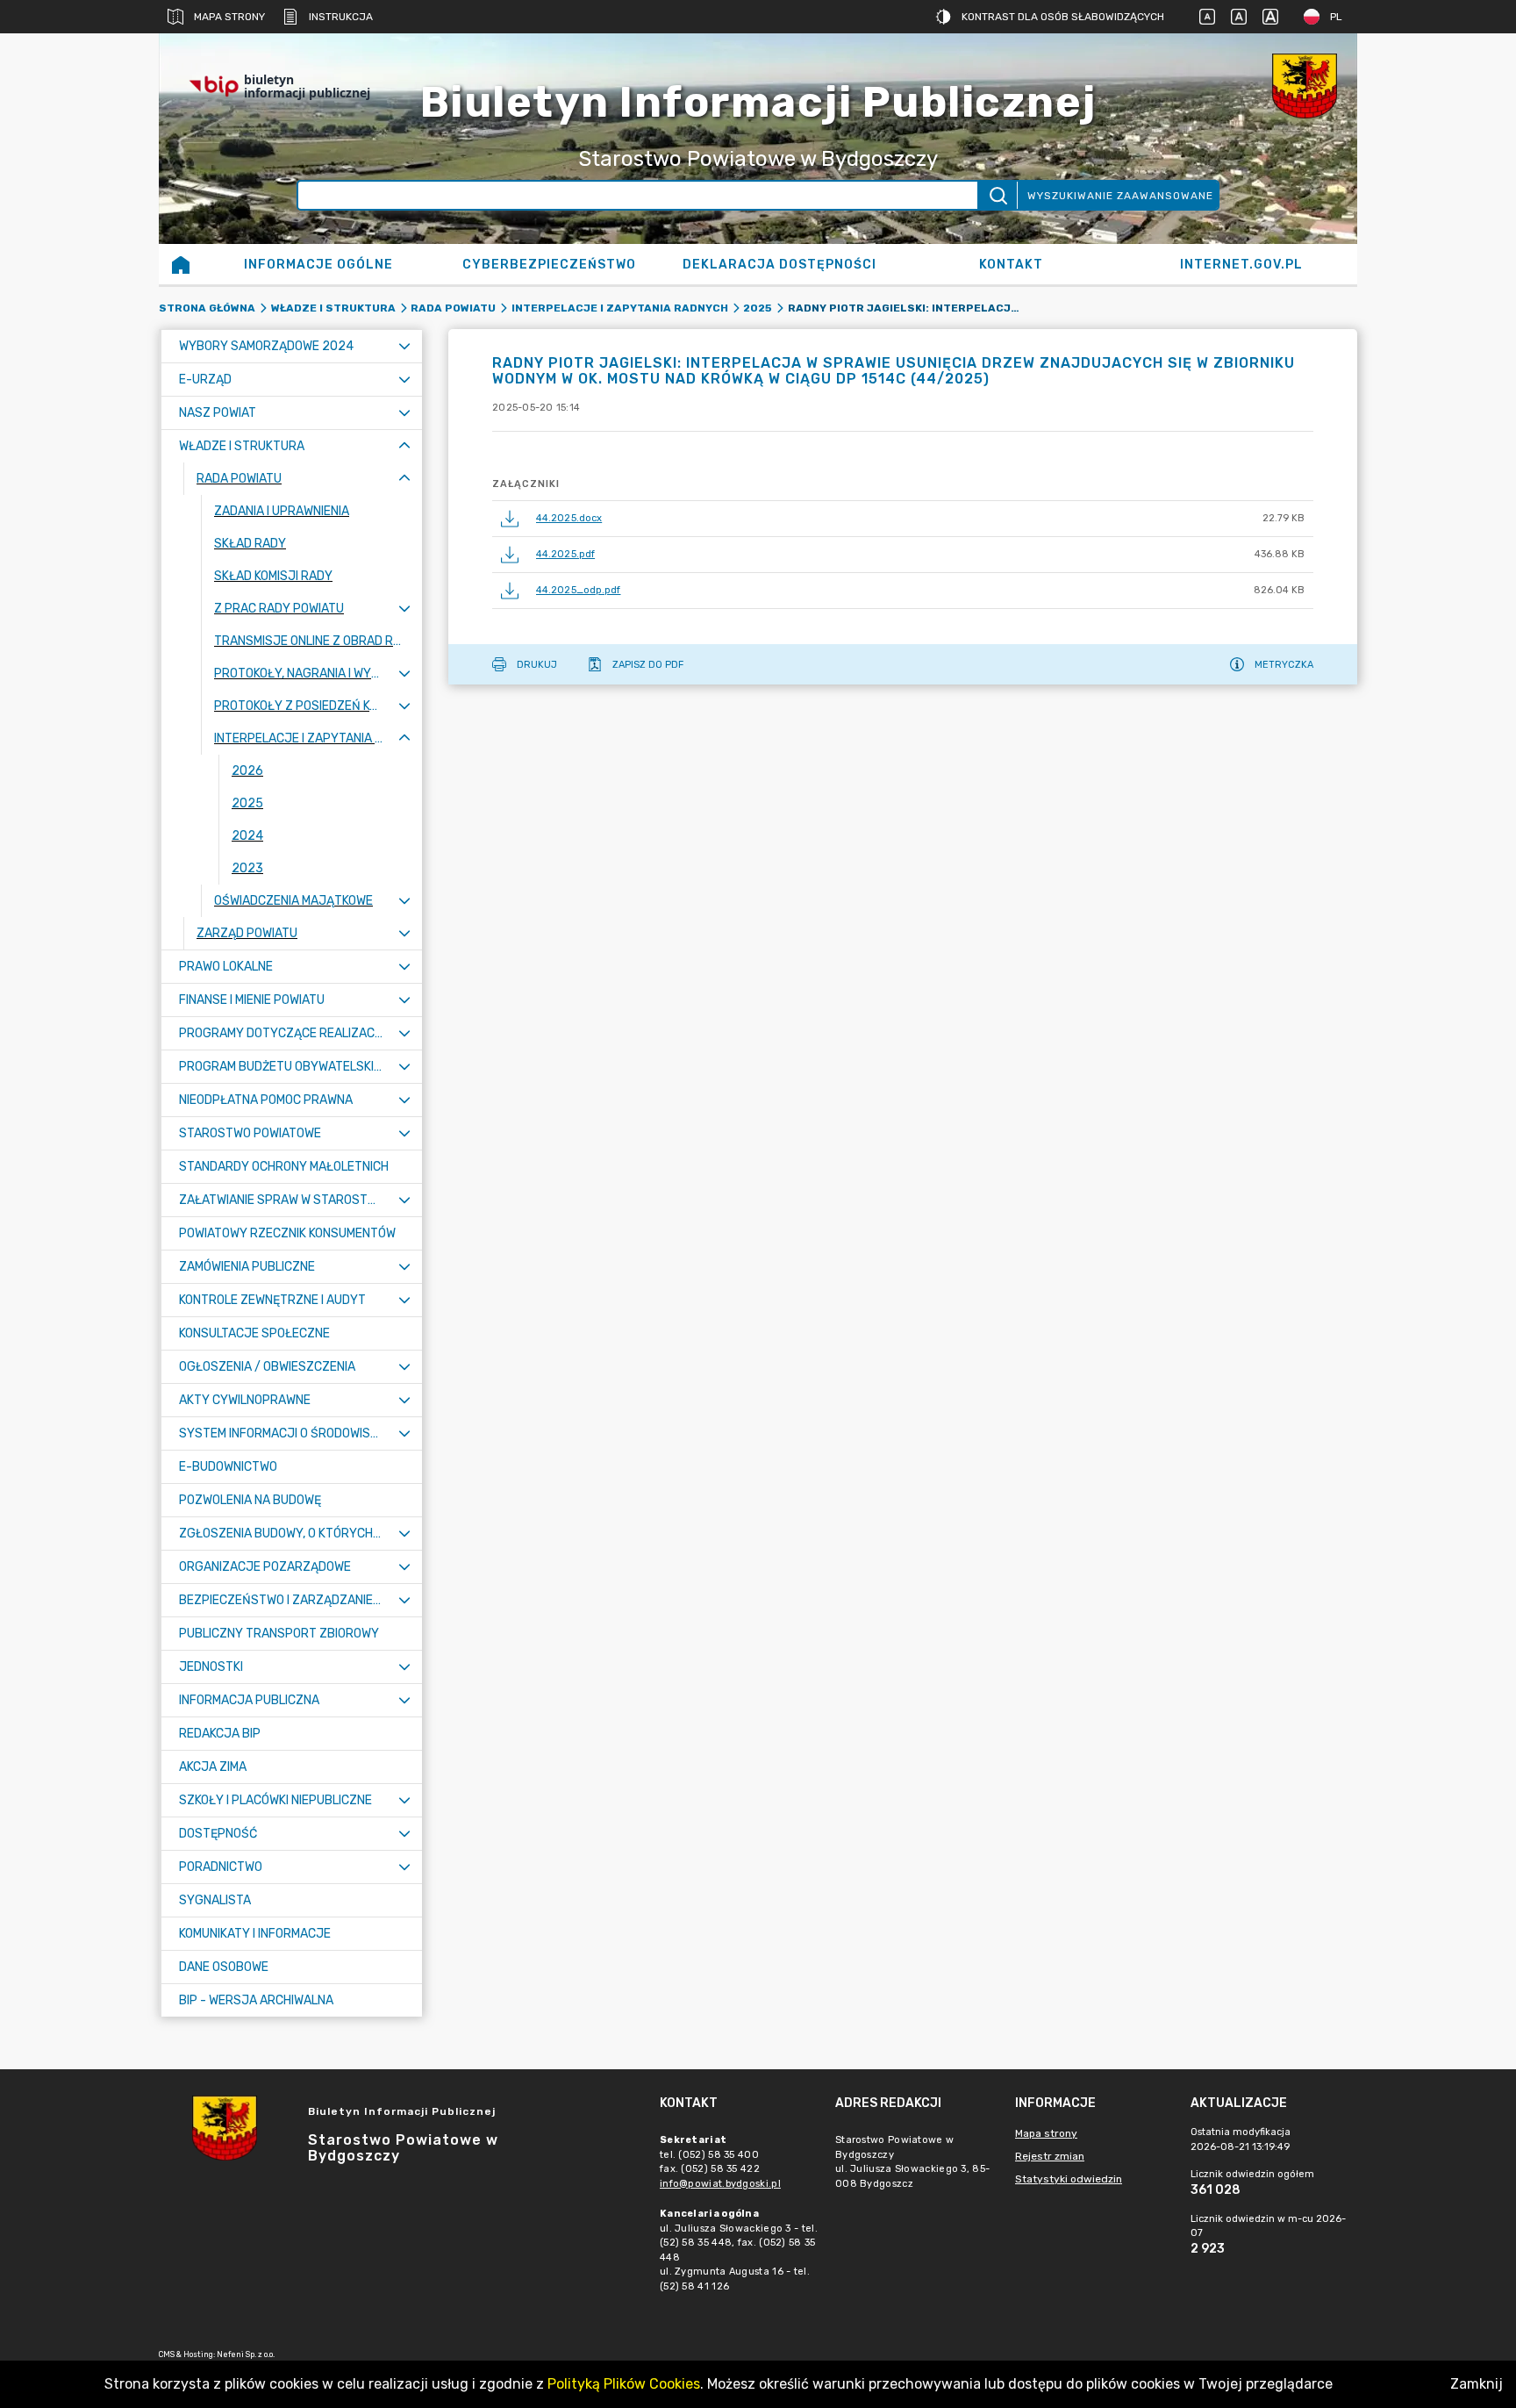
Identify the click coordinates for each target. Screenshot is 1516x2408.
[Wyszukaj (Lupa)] (997, 195)
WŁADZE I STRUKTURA (333, 308)
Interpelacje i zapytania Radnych (620, 308)
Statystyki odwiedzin (1069, 2179)
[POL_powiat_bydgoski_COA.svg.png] (1305, 86)
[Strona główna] (181, 264)
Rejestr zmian (1050, 2156)
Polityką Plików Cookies (624, 2384)
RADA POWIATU (453, 308)
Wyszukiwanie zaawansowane (1120, 196)
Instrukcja (341, 17)
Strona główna (207, 308)
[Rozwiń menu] (404, 346)
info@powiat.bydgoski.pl (720, 2184)
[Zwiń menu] (404, 446)
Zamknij (1477, 2384)
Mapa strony (229, 17)
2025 (758, 308)
